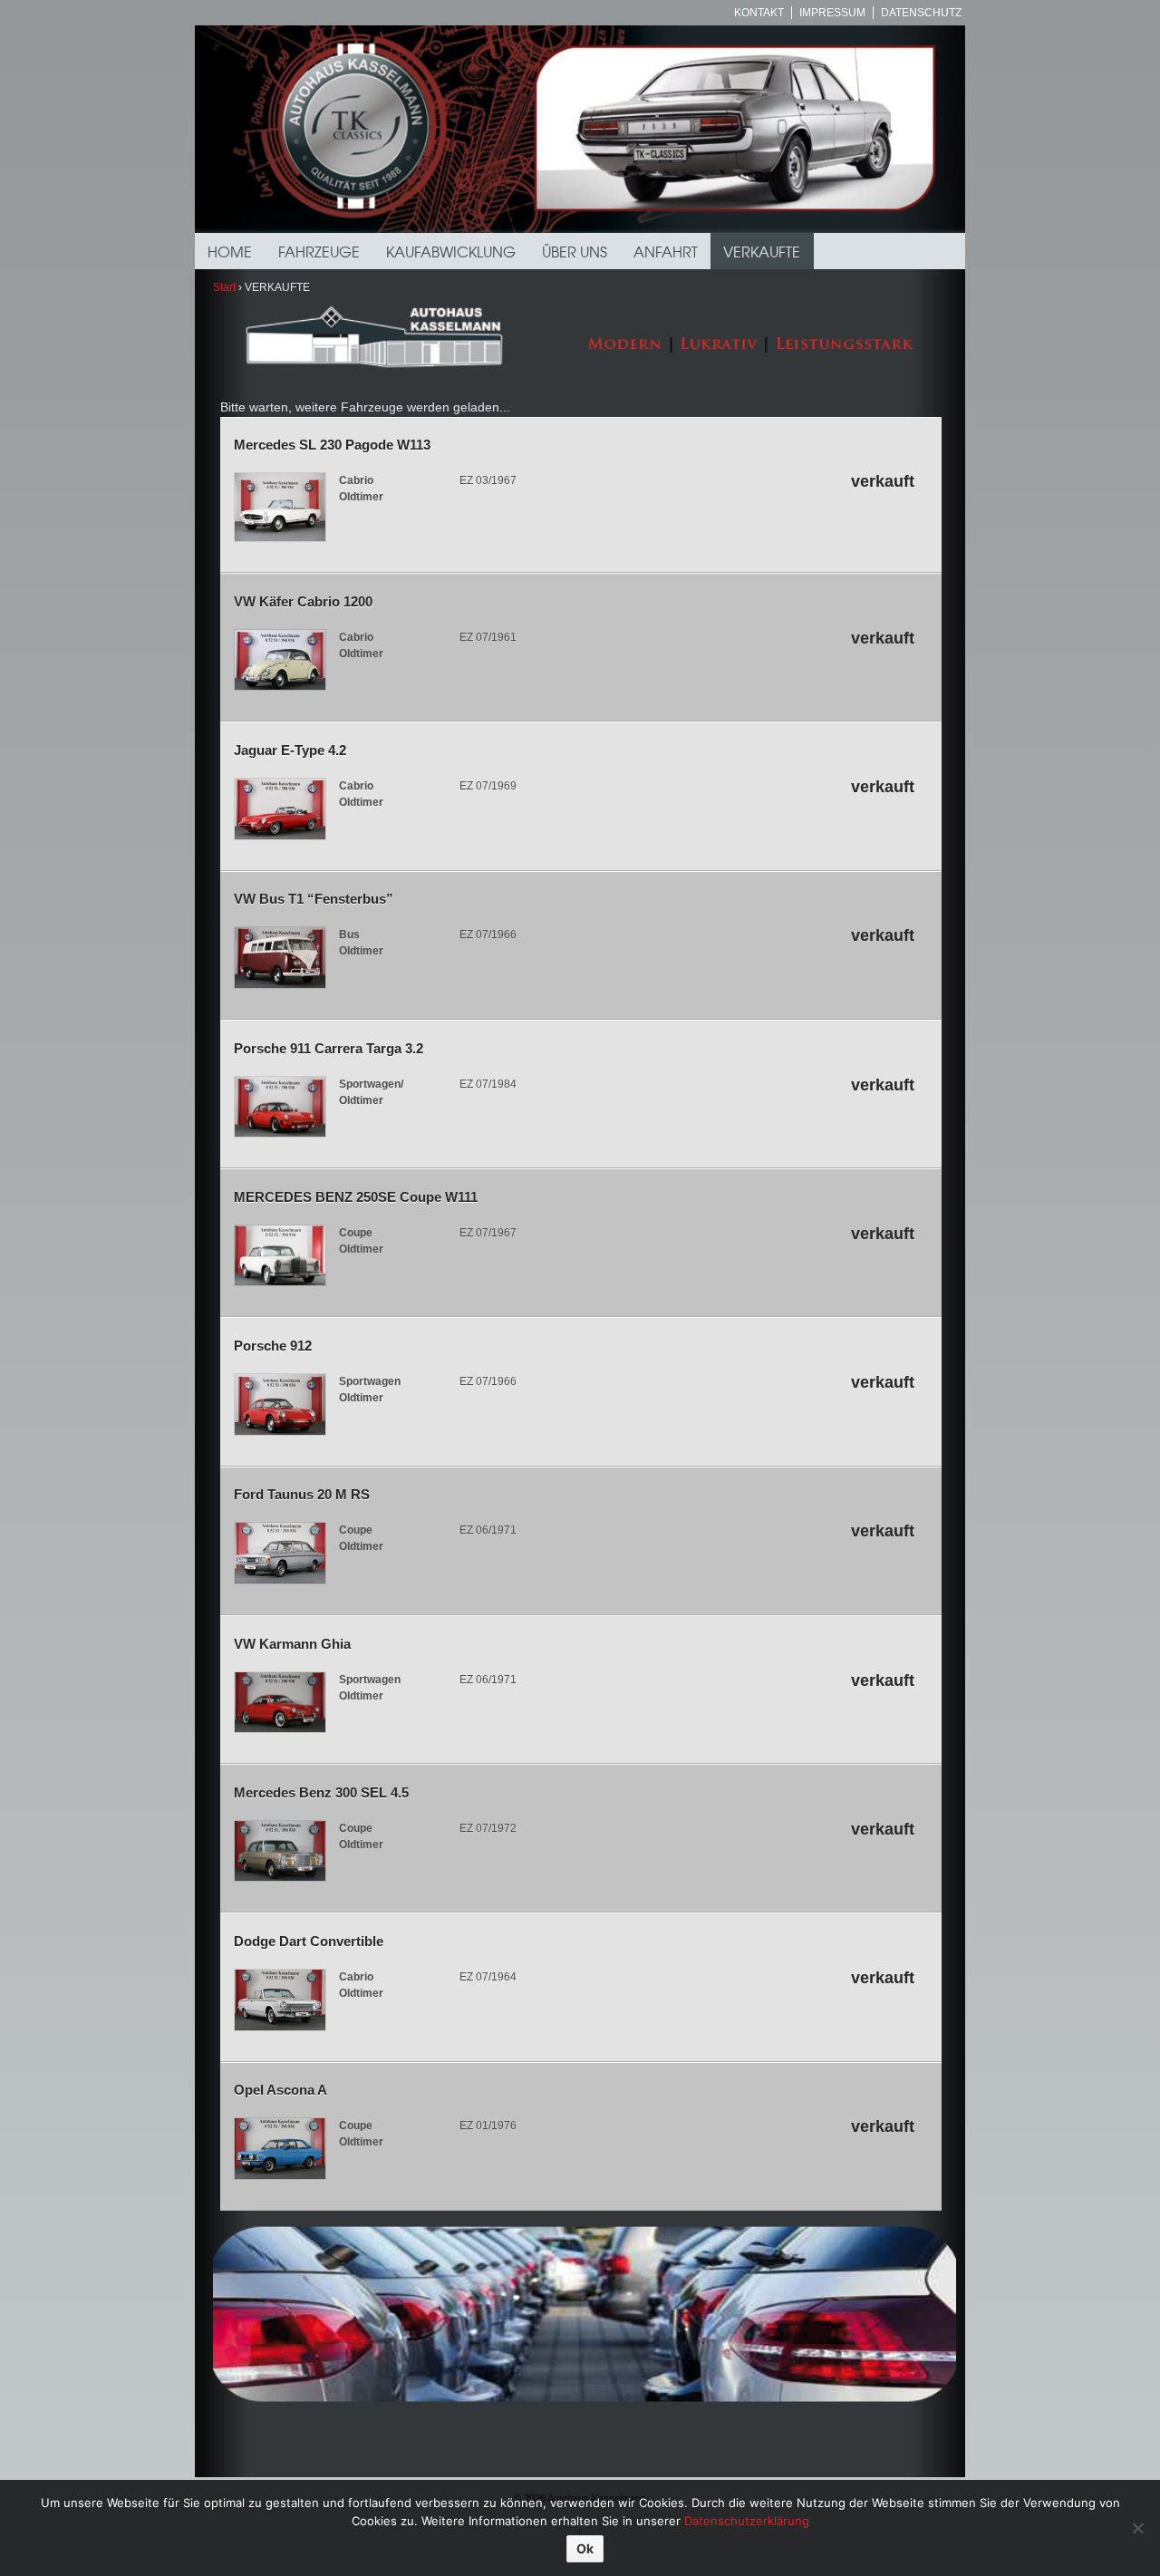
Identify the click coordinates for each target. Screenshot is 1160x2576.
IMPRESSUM (832, 13)
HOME (230, 251)
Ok (585, 2548)
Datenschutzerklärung (747, 2521)
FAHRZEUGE (319, 251)
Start (224, 287)
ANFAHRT (666, 251)
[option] (580, 129)
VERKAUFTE (762, 251)
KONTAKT (759, 13)
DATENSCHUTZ (921, 13)
